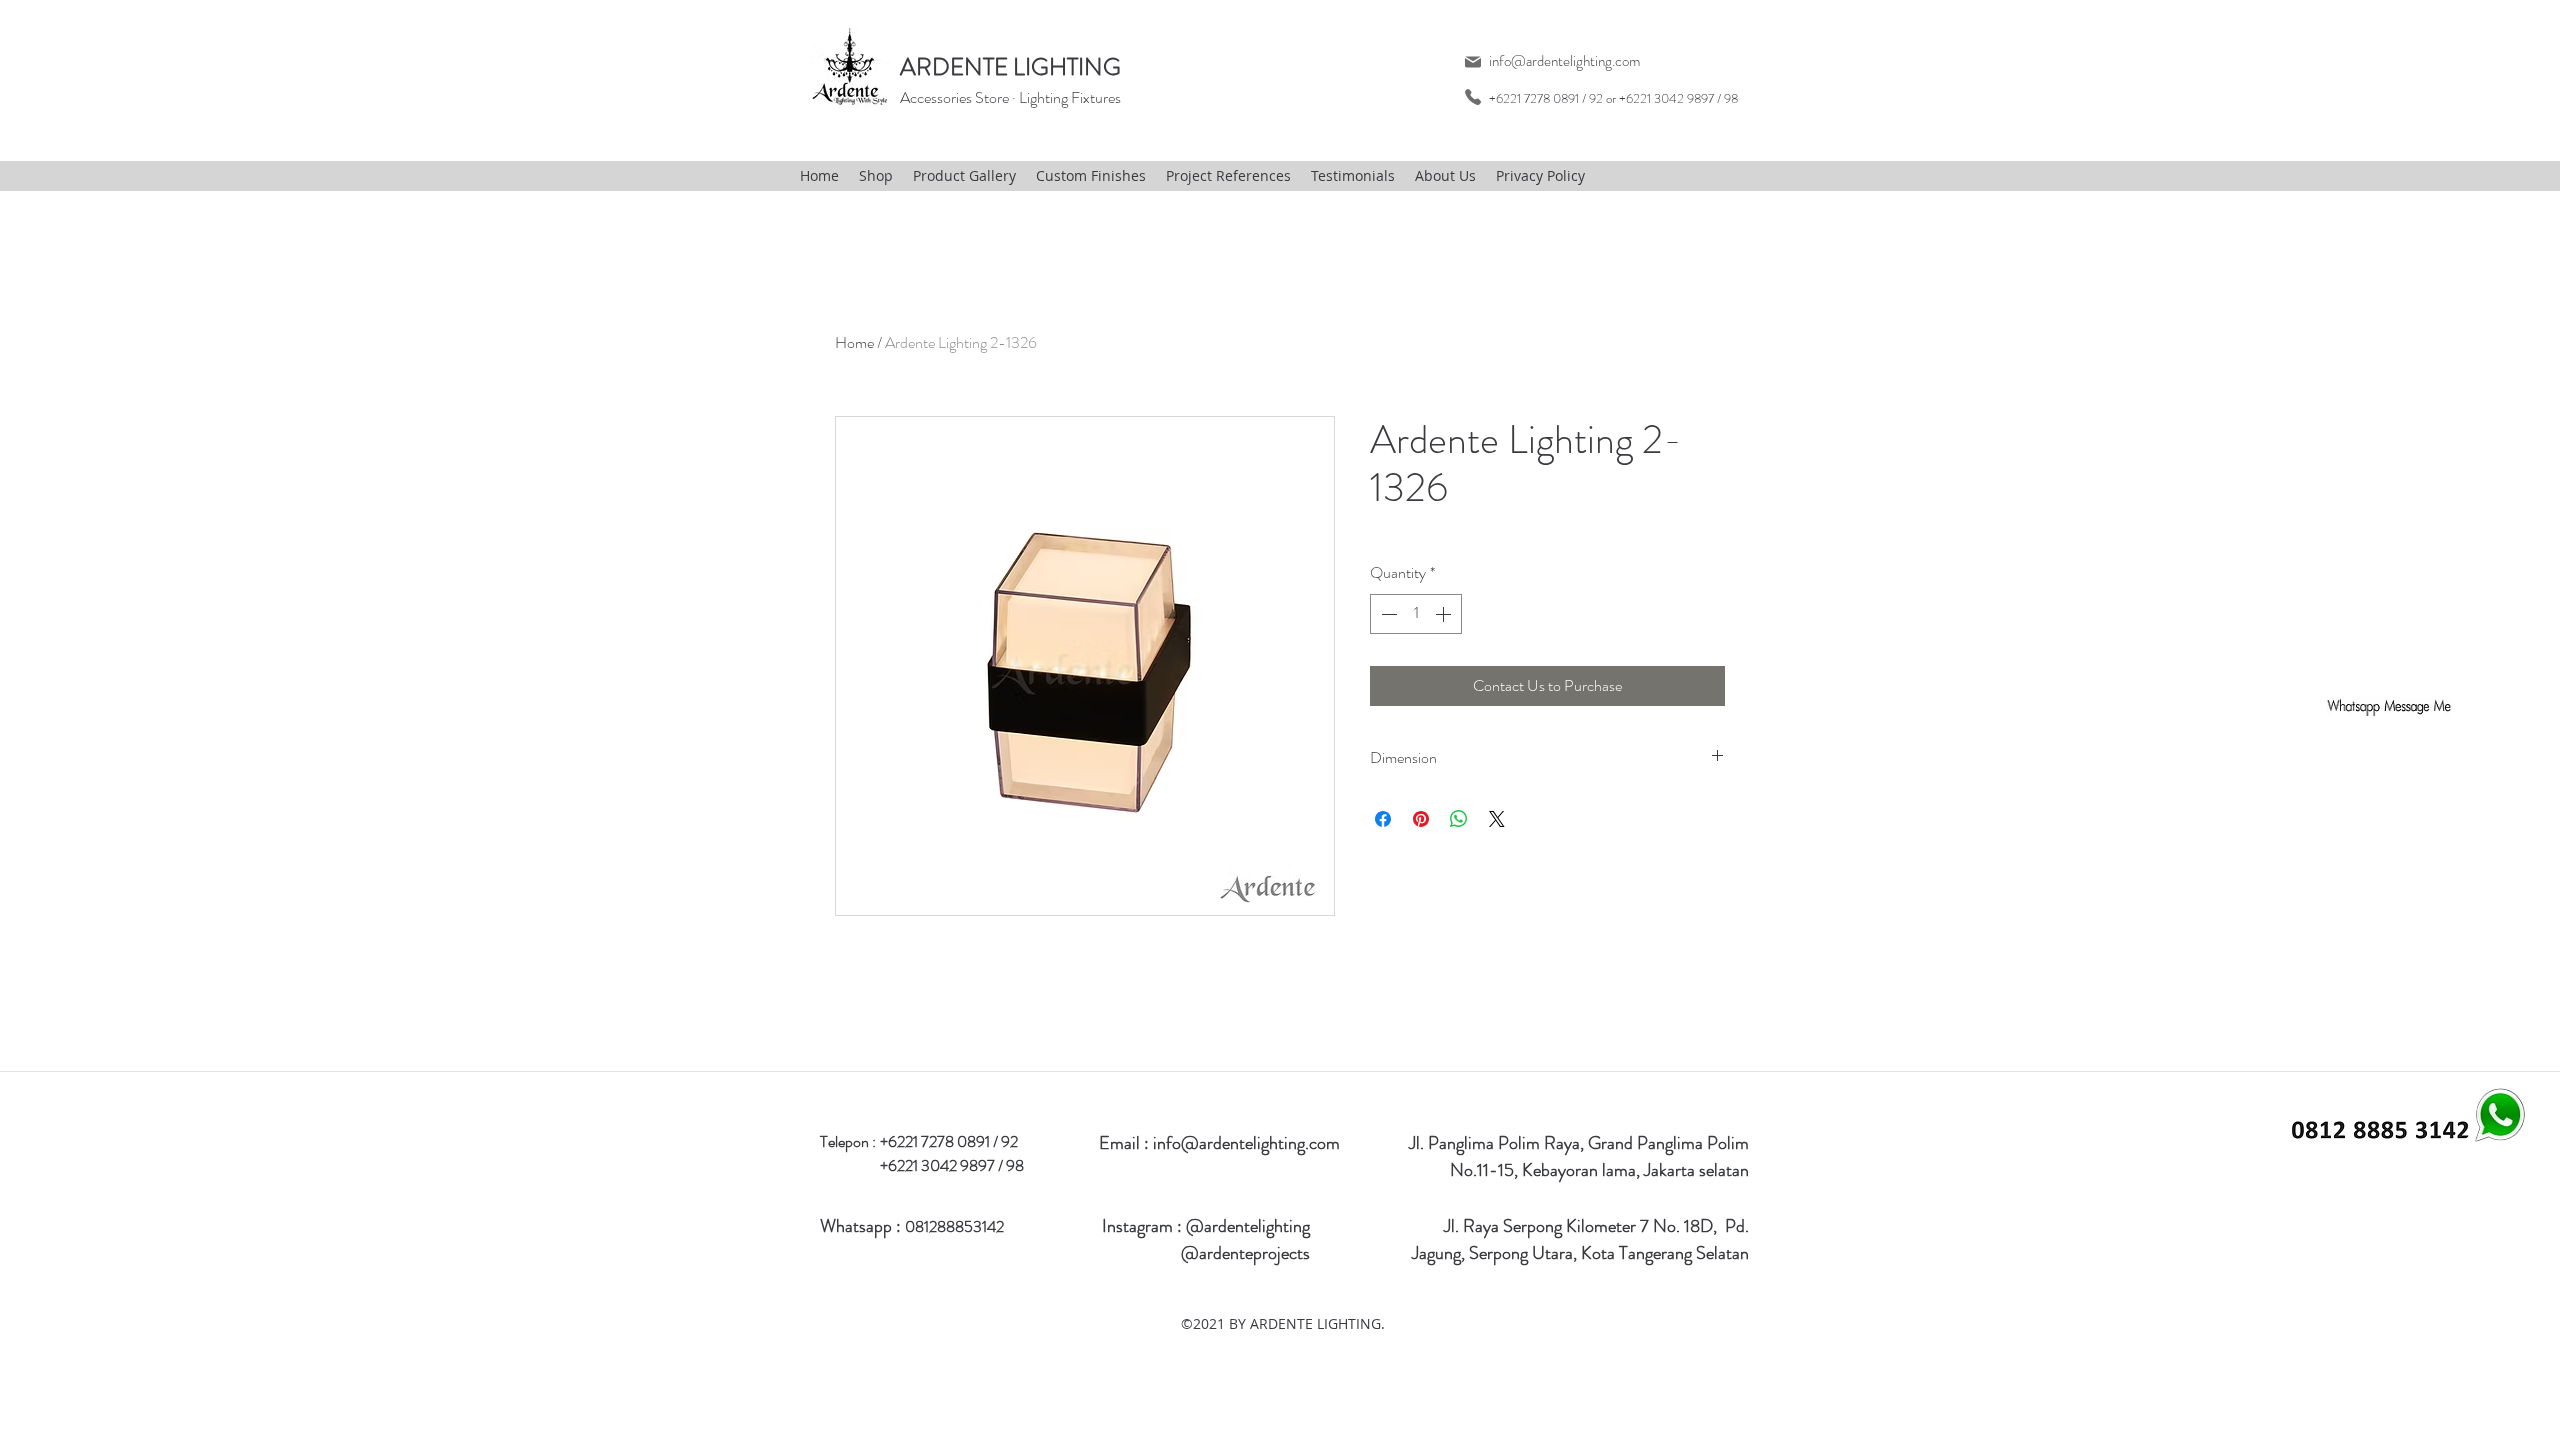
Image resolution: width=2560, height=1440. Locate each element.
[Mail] (1472, 61)
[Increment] (1445, 614)
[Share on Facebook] (1383, 819)
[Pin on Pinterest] (1421, 819)
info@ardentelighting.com (1564, 61)
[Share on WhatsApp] (1459, 819)
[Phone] (1472, 96)
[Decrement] (1387, 614)
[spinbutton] (1416, 614)
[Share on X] (1497, 819)
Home (854, 342)
